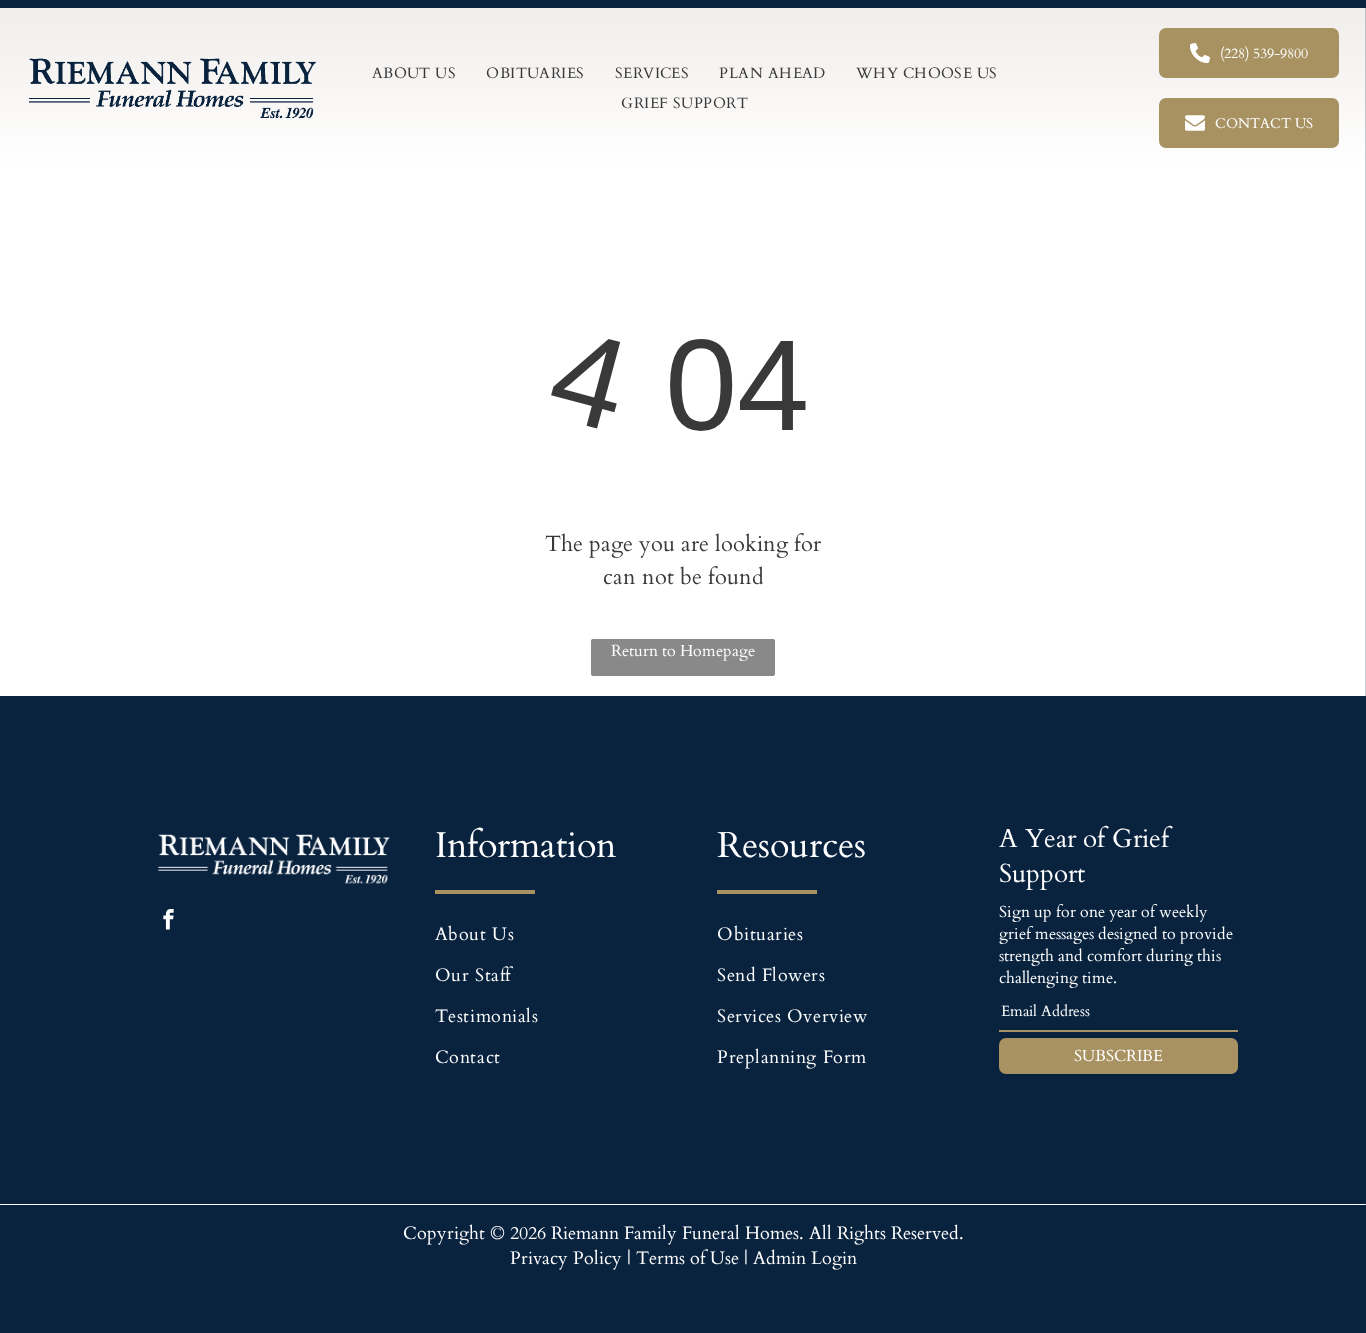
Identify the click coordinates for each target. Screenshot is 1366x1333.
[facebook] (168, 922)
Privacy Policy (566, 1258)
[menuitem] (414, 73)
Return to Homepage (683, 651)
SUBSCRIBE (1118, 1056)
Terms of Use (687, 1258)
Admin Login (805, 1258)
